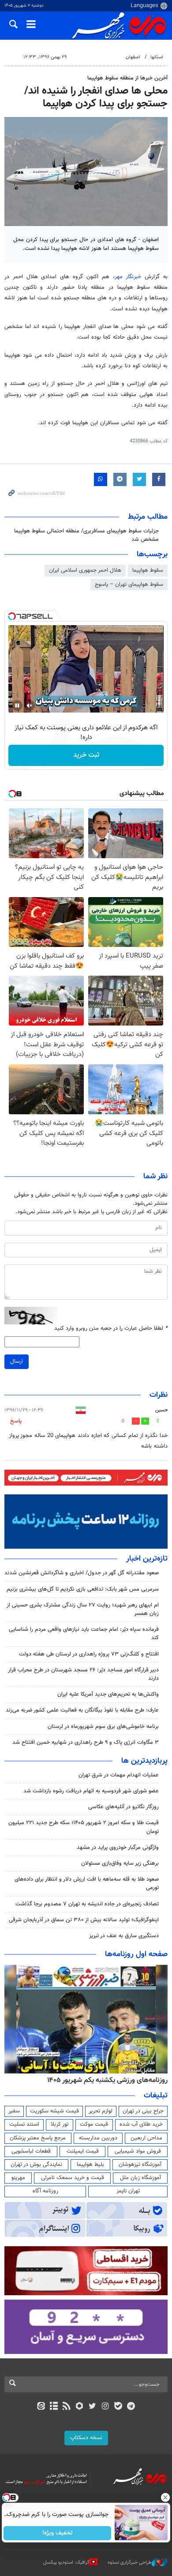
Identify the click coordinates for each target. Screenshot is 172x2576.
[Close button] (165, 2497)
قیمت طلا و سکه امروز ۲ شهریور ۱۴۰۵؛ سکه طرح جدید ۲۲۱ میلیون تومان (84, 1827)
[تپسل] (12, 616)
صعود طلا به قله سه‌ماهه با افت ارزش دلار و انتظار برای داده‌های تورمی (87, 1884)
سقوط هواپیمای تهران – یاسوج (129, 585)
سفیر (14, 2111)
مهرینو (18, 2178)
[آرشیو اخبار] (54, 2407)
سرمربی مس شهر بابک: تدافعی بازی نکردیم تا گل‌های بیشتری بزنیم (83, 1589)
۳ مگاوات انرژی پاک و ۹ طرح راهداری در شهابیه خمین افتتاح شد (86, 1742)
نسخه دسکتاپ (86, 2438)
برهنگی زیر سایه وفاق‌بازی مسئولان (120, 1863)
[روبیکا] (80, 2407)
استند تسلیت (24, 2124)
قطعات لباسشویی (31, 2151)
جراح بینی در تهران (143, 2111)
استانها (157, 57)
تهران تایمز (128, 2191)
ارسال (17, 1362)
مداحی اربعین (146, 2138)
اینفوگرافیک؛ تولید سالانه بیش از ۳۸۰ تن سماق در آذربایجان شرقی (84, 1920)
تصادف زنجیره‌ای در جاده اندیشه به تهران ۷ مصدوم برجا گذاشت (87, 1904)
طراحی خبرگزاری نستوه (130, 2563)
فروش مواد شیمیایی (138, 2151)
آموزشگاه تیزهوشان (140, 2165)
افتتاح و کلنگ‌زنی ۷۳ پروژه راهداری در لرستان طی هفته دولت (89, 1654)
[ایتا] (41, 2407)
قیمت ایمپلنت (83, 2151)
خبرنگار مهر (128, 277)
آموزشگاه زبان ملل (140, 2178)
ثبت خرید (86, 755)
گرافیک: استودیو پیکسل (66, 2563)
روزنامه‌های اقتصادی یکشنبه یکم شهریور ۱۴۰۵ (105, 2080)
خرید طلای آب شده (141, 2124)
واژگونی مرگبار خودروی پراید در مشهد (118, 1848)
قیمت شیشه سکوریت (54, 2111)
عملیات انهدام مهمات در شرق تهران (119, 1775)
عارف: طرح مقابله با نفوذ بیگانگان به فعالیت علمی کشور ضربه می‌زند (82, 1710)
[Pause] (17, 705)
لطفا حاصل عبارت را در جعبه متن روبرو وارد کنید (111, 1329)
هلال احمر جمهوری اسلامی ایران (85, 570)
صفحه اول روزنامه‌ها (136, 1954)
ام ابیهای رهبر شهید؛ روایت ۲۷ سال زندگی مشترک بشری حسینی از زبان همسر (83, 1609)
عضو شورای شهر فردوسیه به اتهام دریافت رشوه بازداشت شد (91, 1791)
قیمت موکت (94, 2124)
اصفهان (133, 57)
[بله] (118, 2407)
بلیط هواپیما (90, 2165)
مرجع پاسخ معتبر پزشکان (38, 2138)
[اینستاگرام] (105, 2407)
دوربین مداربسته (98, 2138)
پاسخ (16, 1421)
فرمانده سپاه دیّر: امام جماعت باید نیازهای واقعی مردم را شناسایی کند (84, 1634)
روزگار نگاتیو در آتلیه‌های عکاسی (123, 1807)
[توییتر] (92, 2407)
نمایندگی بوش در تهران (36, 2165)
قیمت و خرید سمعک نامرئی (73, 2178)
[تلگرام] (131, 2407)
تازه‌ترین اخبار (147, 1559)
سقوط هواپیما (148, 570)
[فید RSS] (67, 2407)
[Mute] (30, 705)
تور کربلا (60, 2124)
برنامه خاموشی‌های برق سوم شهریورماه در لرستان (103, 1727)
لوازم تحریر (101, 2111)
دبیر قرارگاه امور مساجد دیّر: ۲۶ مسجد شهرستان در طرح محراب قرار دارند (83, 1674)
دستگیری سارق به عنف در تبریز (124, 1936)
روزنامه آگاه (45, 2191)
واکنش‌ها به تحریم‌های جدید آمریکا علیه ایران (108, 1694)
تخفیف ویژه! (58, 2533)
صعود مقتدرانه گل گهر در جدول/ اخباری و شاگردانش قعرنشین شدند (82, 1573)
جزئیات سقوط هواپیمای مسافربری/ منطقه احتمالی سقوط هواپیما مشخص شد (86, 535)
